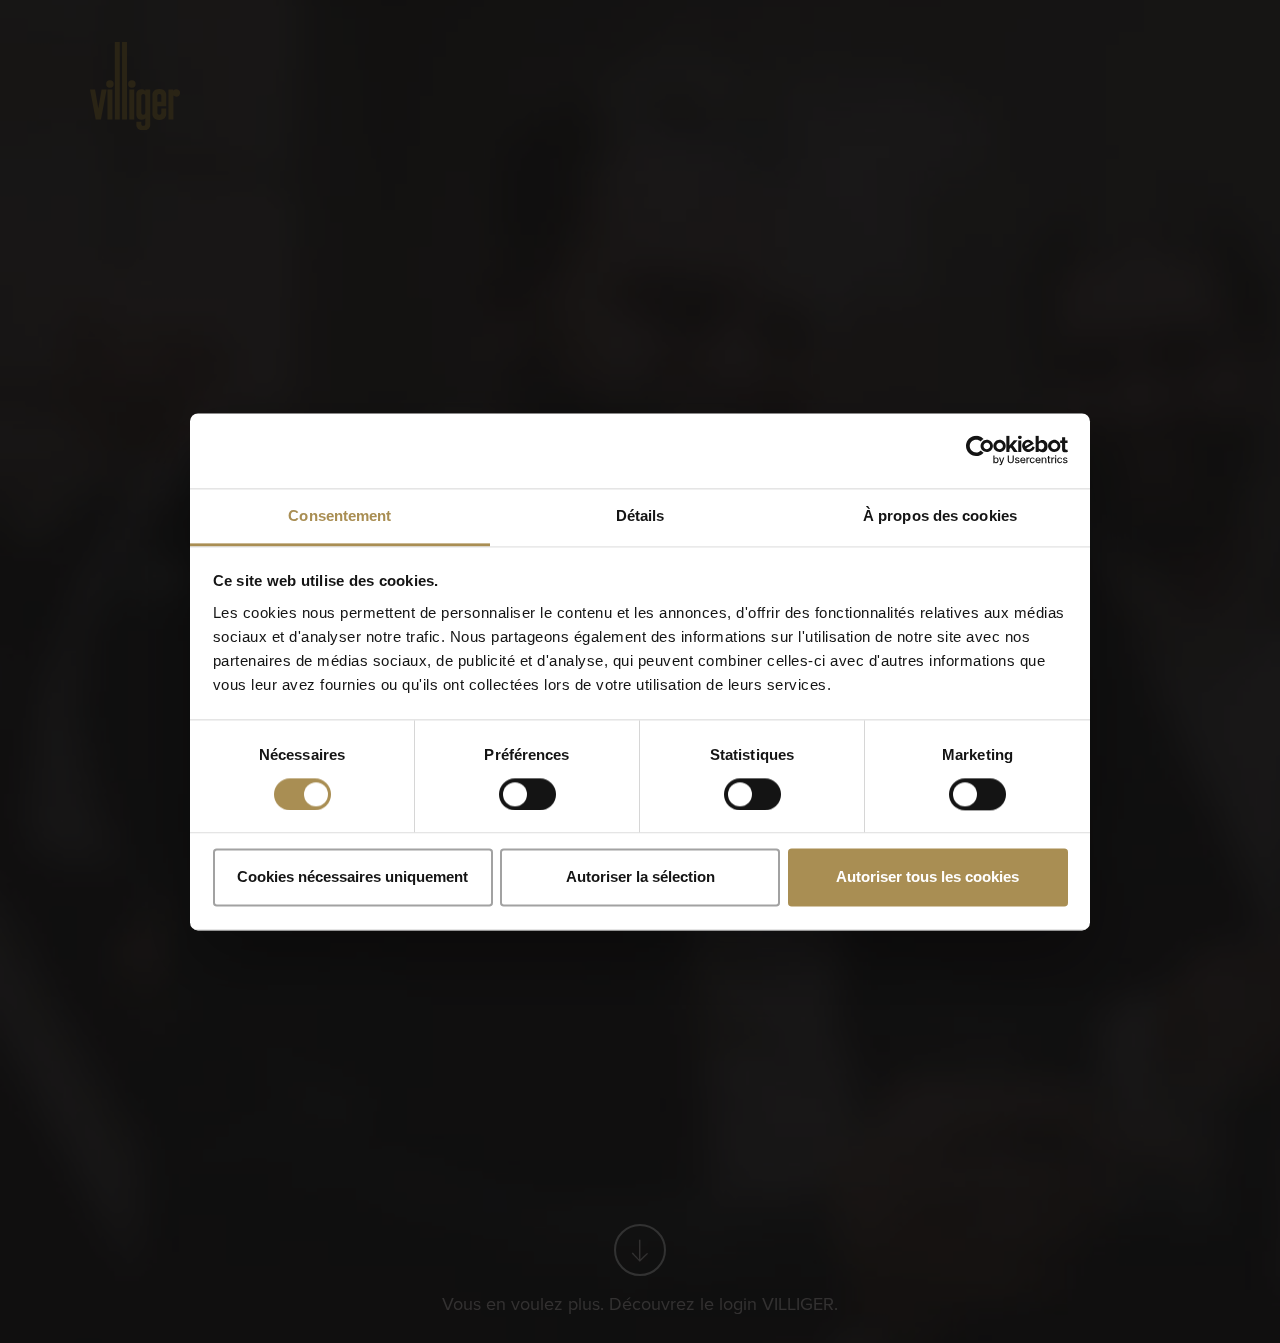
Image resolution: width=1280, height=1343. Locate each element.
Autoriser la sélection (640, 877)
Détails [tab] (640, 515)
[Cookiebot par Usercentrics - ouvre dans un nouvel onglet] (980, 450)
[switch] (527, 794)
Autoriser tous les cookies (927, 877)
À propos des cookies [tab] (940, 515)
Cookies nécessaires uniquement (352, 877)
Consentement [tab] (339, 515)
